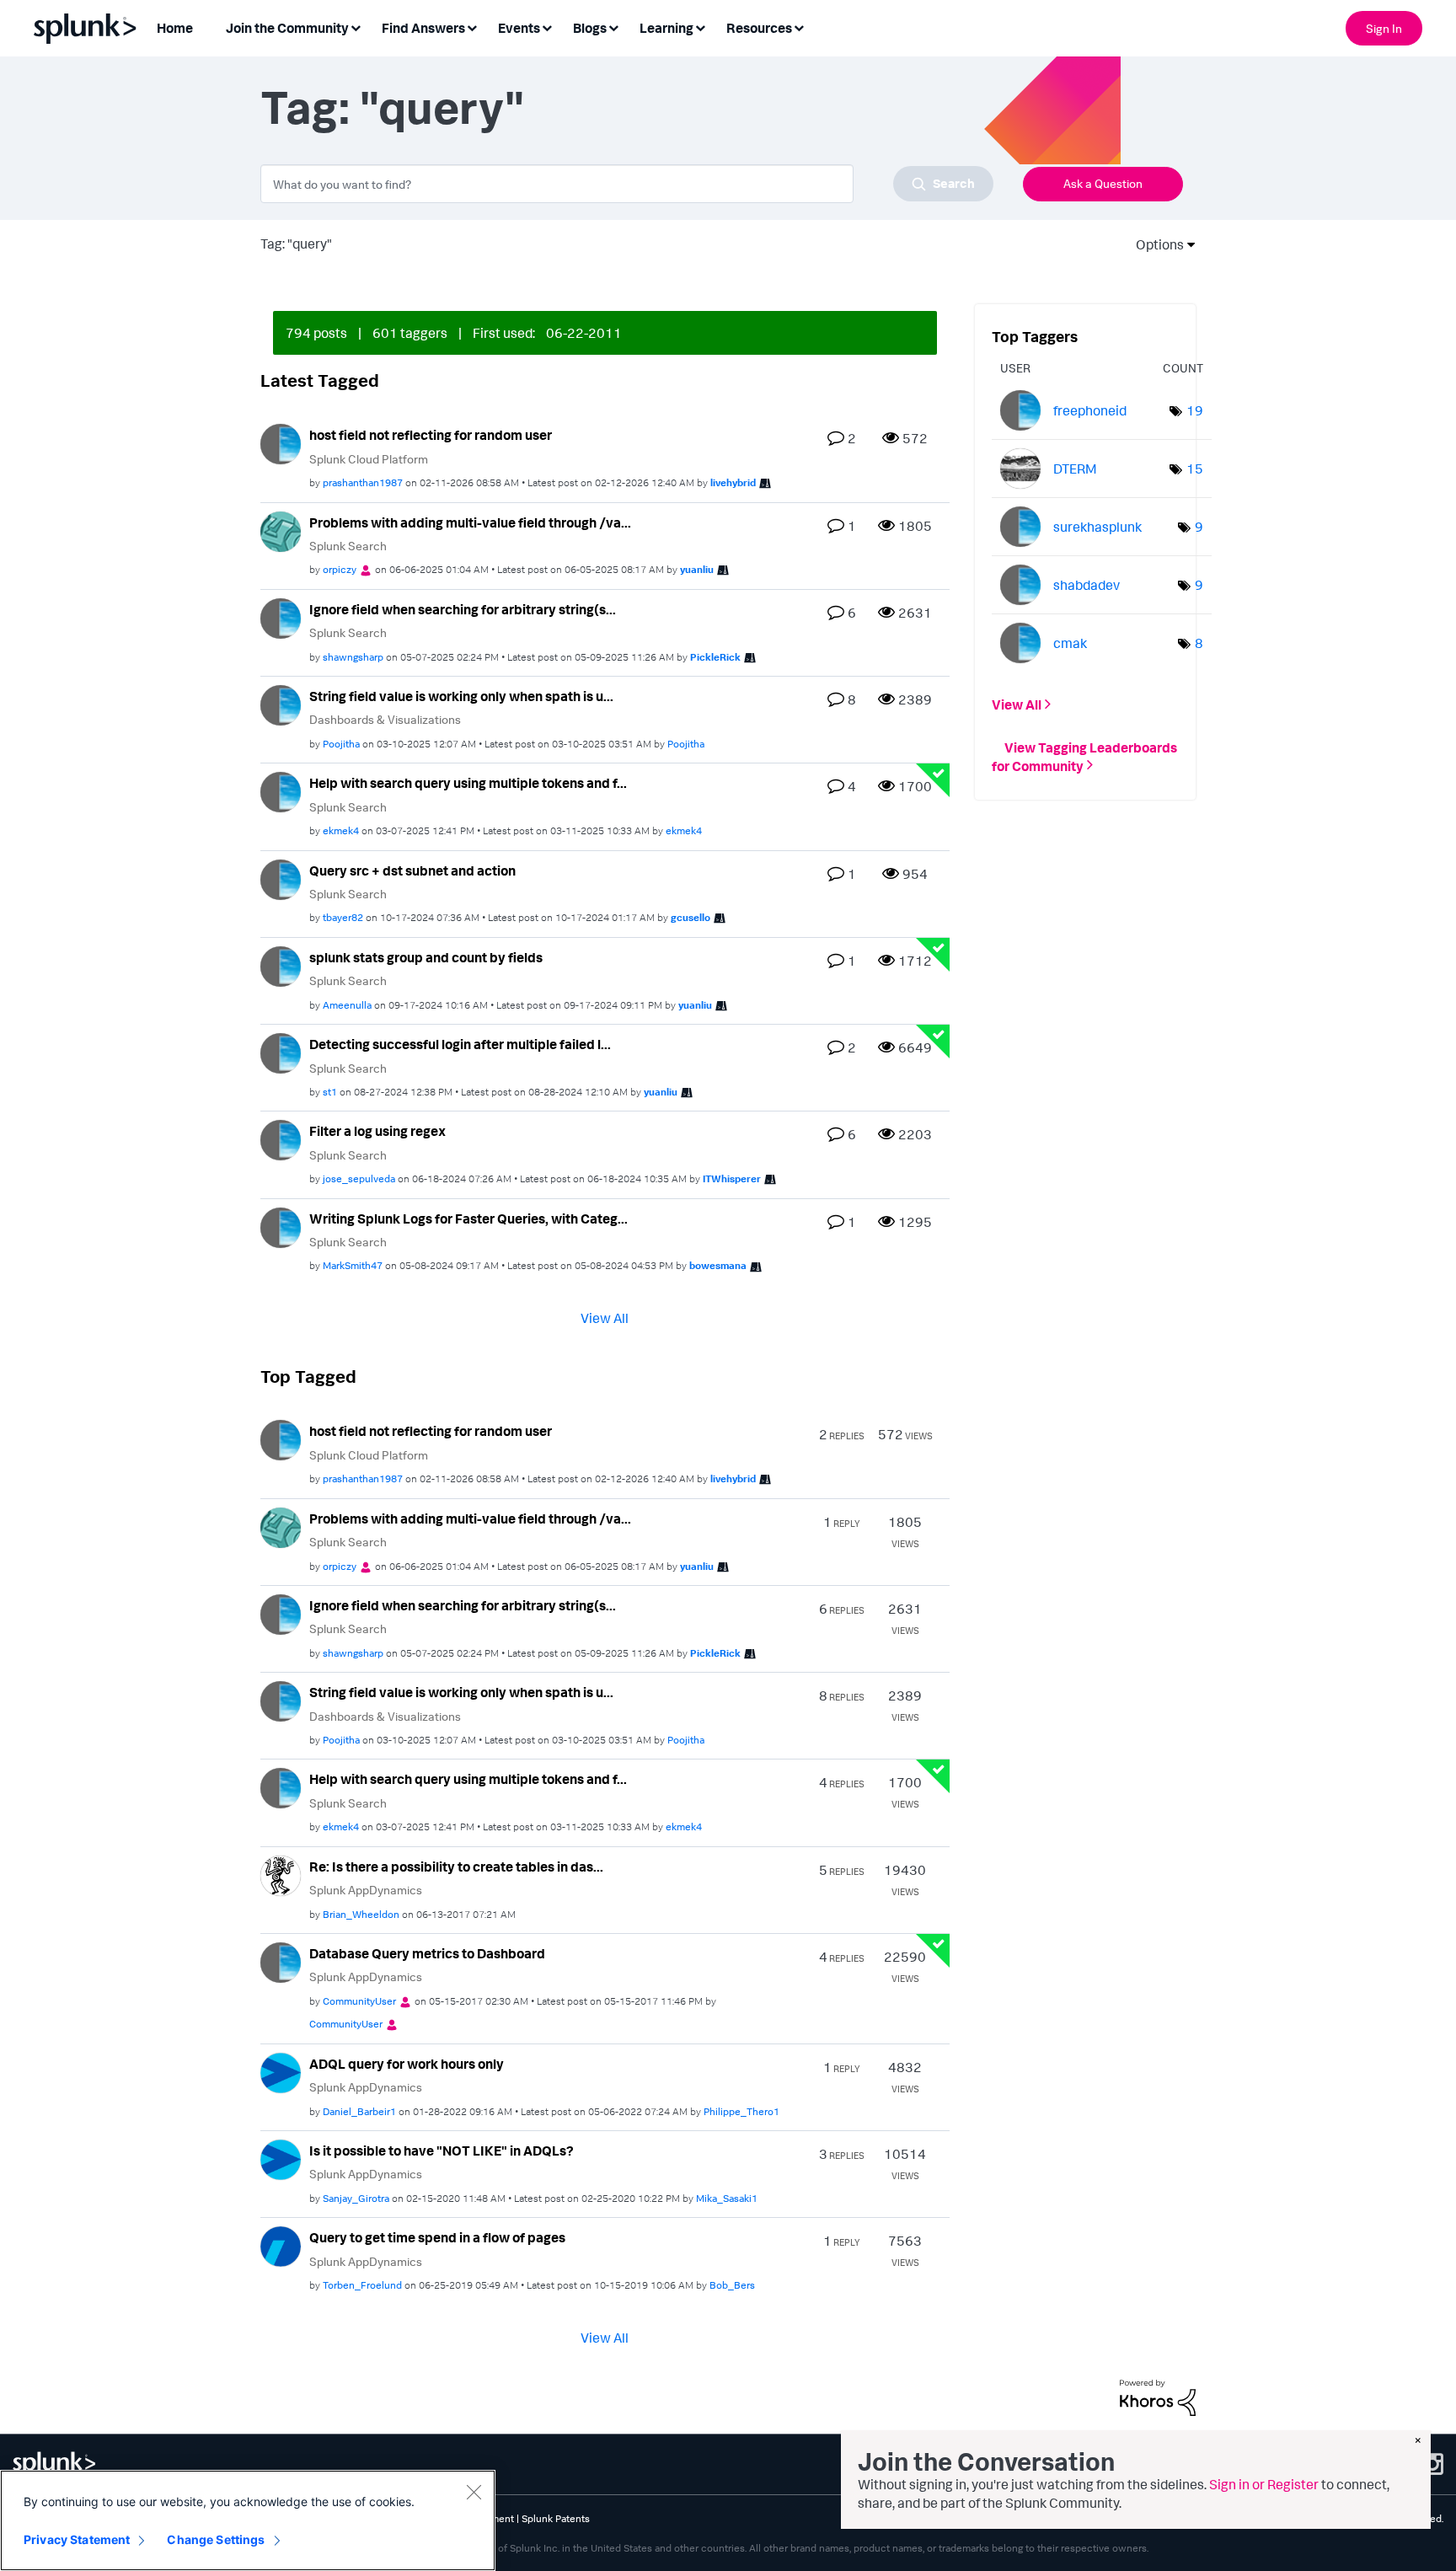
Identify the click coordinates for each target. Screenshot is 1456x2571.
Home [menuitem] (175, 28)
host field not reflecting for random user (431, 435)
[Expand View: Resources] (799, 27)
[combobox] (627, 184)
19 (1195, 410)
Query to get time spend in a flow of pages (437, 2237)
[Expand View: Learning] (700, 27)
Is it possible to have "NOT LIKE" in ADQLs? (442, 2151)
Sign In (1384, 28)
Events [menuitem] (519, 28)
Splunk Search (348, 546)
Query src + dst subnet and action (412, 870)
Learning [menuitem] (666, 28)
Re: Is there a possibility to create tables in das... (456, 1867)
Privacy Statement (77, 2539)
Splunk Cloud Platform (369, 459)
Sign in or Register (1264, 2484)
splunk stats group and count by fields (426, 957)
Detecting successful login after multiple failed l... (460, 1044)
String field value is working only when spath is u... (461, 696)
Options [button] (1154, 244)
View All (605, 1318)
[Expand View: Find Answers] (472, 27)
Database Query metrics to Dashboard (427, 1953)
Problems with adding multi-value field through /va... (470, 522)
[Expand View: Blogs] (613, 27)
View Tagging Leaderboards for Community (1084, 756)
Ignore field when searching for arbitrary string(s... (463, 609)
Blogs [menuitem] (590, 28)
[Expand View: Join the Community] (356, 27)
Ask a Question (1103, 183)
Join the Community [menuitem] (287, 28)
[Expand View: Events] (547, 27)
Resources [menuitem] (759, 28)
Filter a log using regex (377, 1131)
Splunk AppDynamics (366, 1890)
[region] (248, 2520)
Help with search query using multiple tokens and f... (468, 783)
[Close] (474, 2492)
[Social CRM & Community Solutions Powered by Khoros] (1158, 2397)
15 (1195, 469)
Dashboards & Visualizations (385, 719)
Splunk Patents (556, 2518)
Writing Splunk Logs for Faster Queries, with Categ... (468, 1219)
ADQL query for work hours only (407, 2064)
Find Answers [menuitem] (423, 28)
